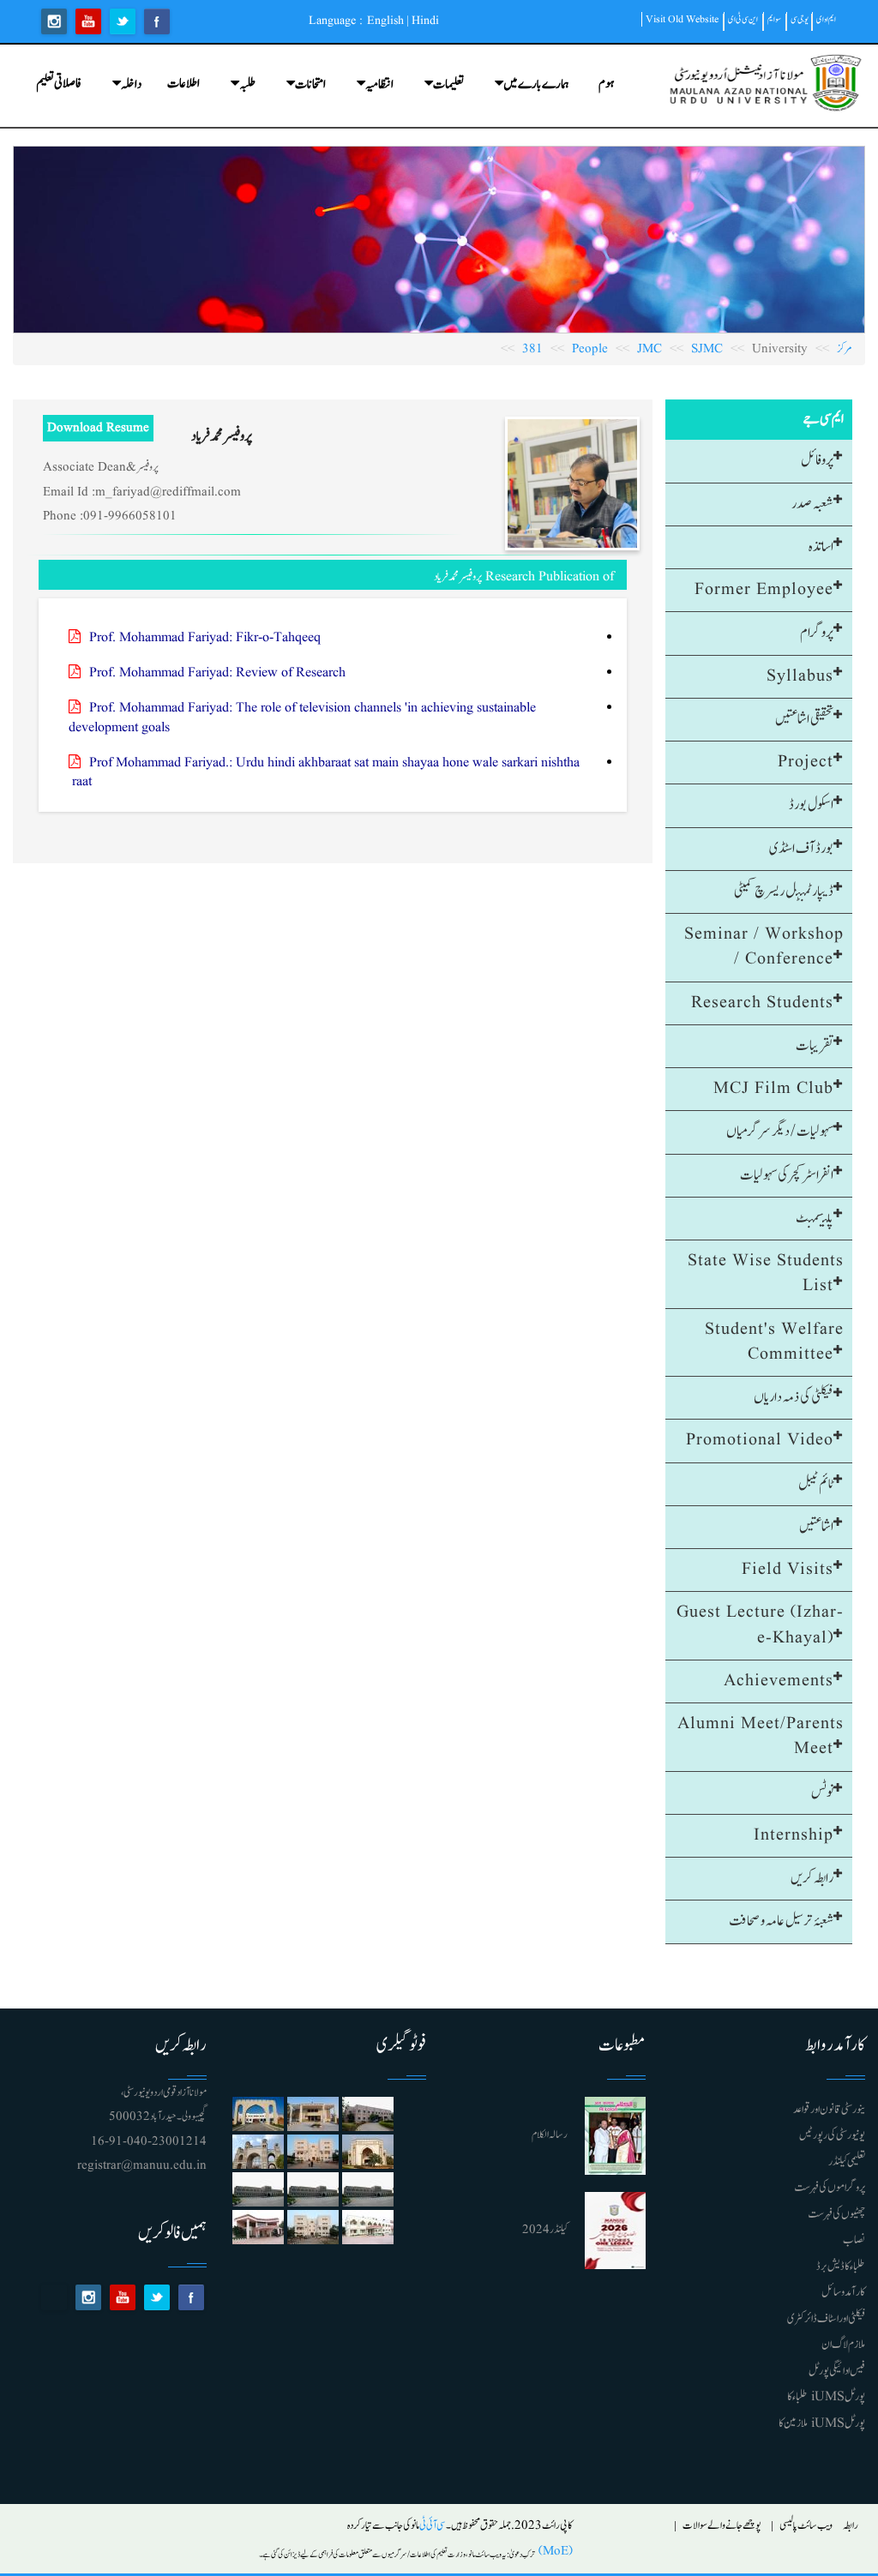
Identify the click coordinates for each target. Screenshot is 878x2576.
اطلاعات (183, 84)
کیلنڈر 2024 (545, 2230)
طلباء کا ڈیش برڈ (841, 2267)
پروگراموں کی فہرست (830, 2188)
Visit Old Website (682, 19)
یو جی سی (800, 19)
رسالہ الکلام (550, 2135)
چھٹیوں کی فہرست (836, 2214)
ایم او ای (826, 19)
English (385, 21)
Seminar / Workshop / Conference (764, 947)
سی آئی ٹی (433, 2526)
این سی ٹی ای (743, 19)
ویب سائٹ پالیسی (806, 2526)
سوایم (774, 19)
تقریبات (815, 1046)
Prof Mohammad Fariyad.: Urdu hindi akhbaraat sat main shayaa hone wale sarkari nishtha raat (324, 773)
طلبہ (247, 84)
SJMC (707, 349)
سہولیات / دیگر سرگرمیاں (780, 1132)
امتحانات (310, 84)
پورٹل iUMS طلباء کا (826, 2397)
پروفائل (817, 460)
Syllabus (800, 676)
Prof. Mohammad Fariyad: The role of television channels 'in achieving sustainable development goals (302, 718)
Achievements (779, 1681)
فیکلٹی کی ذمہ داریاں (794, 1397)
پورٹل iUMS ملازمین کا (822, 2423)
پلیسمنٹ (815, 1218)
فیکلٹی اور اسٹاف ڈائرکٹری (826, 2319)
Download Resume (98, 428)
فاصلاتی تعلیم (59, 84)
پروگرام (817, 633)
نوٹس (822, 1792)
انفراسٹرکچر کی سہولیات (787, 1175)
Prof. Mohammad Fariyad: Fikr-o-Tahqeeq (205, 638)
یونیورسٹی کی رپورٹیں (832, 2135)
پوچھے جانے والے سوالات (722, 2526)
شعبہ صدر (812, 504)
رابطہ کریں (812, 1878)
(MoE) (554, 2552)
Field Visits (788, 1570)
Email (54, 2297)
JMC (649, 349)
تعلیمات (448, 84)
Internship (794, 1835)
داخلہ (131, 84)
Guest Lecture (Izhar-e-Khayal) (760, 1625)
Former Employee (764, 590)
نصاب (854, 2240)
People (590, 349)
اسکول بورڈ (811, 805)
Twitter (123, 21)
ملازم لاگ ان (843, 2345)
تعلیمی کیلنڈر (847, 2162)
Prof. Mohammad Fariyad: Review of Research (217, 673)
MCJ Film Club (773, 1089)
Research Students (762, 1003)
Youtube (88, 21)
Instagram (54, 21)
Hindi (425, 21)
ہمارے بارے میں (536, 84)
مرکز (845, 349)
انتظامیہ (379, 84)
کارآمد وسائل (843, 2292)
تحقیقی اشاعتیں (804, 719)
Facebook (157, 21)
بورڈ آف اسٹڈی (801, 849)
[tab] (759, 461)
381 (532, 349)
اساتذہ (821, 547)
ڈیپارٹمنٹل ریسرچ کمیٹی (784, 892)
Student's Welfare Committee (774, 1342)
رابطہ (851, 2526)
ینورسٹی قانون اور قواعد (829, 2110)
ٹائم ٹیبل (816, 1484)
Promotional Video (760, 1440)
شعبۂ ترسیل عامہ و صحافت (781, 1921)
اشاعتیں (816, 1527)
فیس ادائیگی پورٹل (837, 2371)
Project (806, 762)
